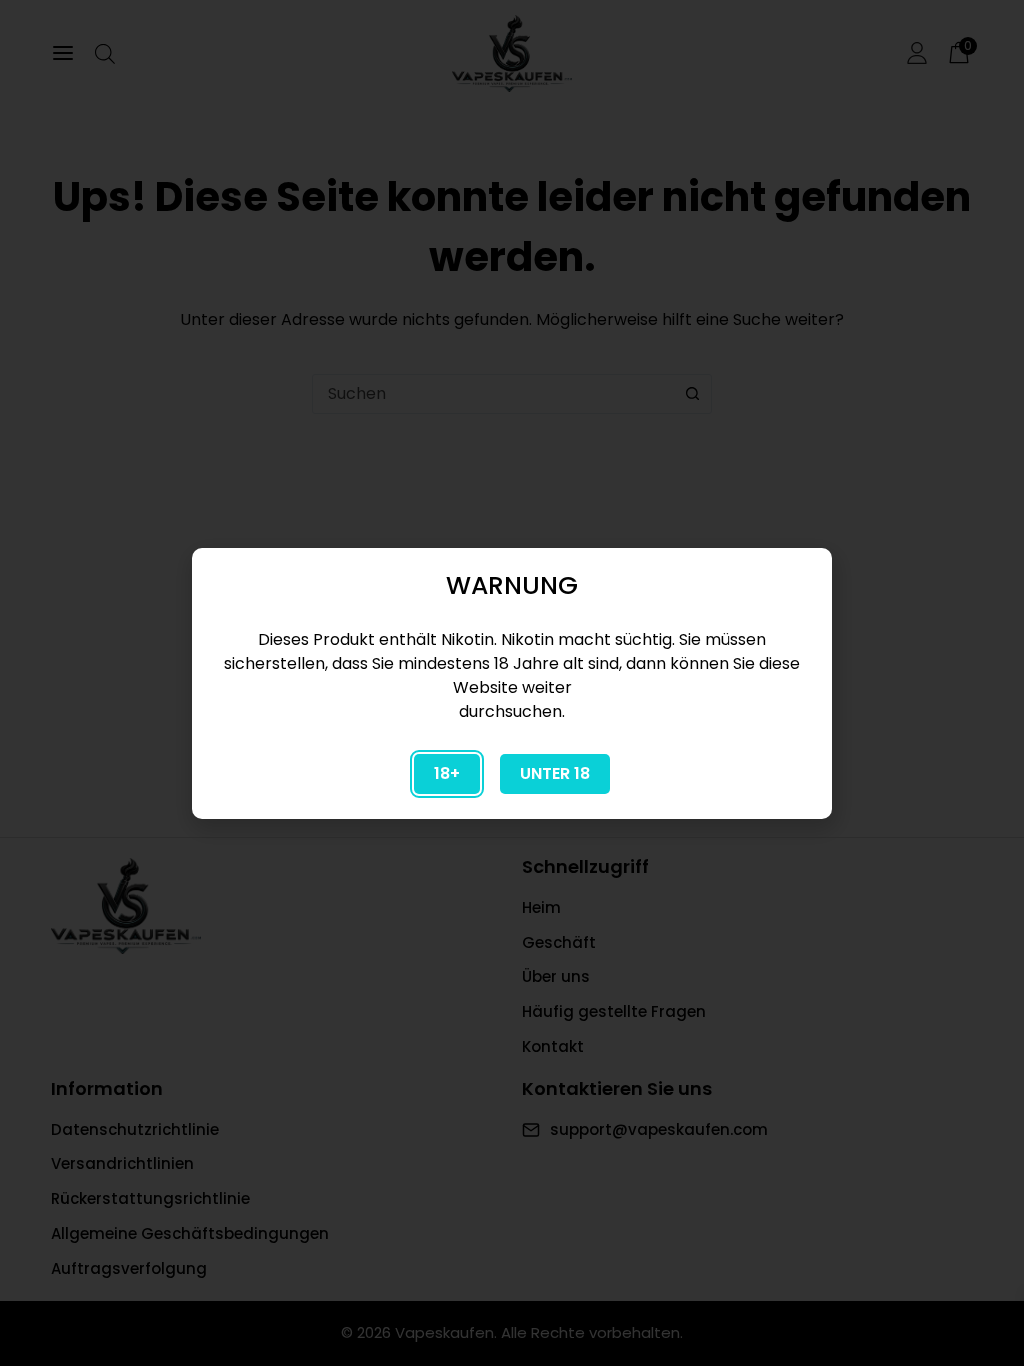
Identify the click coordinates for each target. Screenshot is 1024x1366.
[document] (512, 683)
